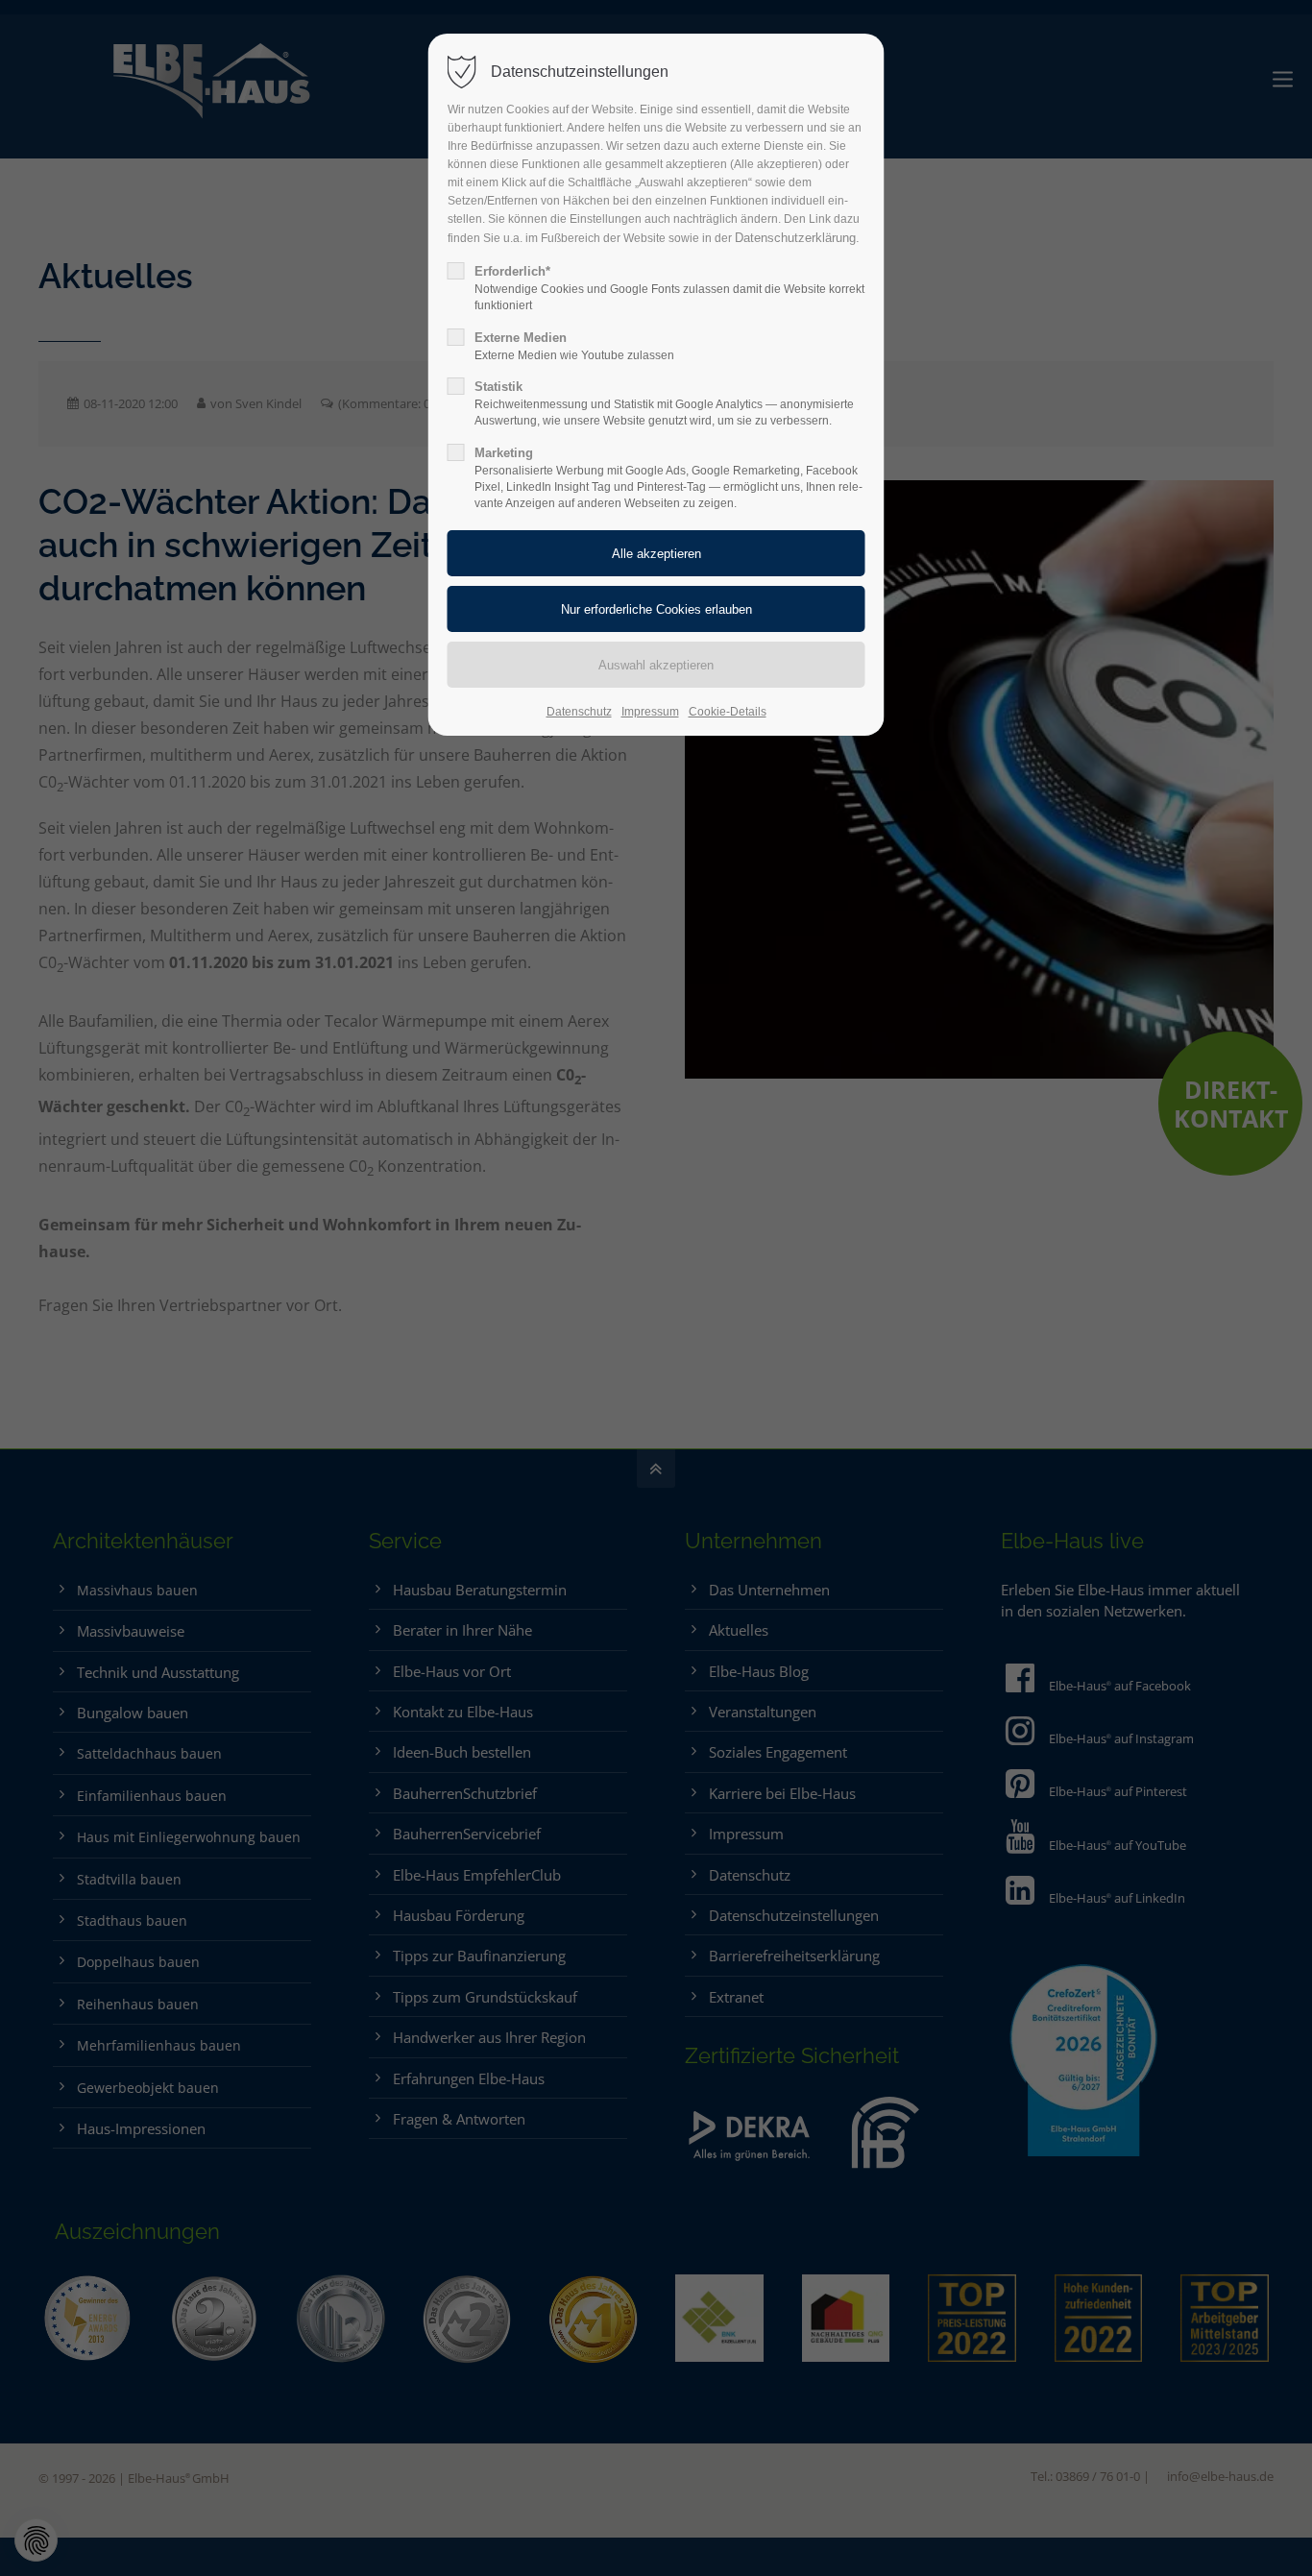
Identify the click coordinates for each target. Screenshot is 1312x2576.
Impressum (650, 712)
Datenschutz (579, 712)
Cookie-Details (728, 712)
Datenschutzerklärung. (797, 238)
